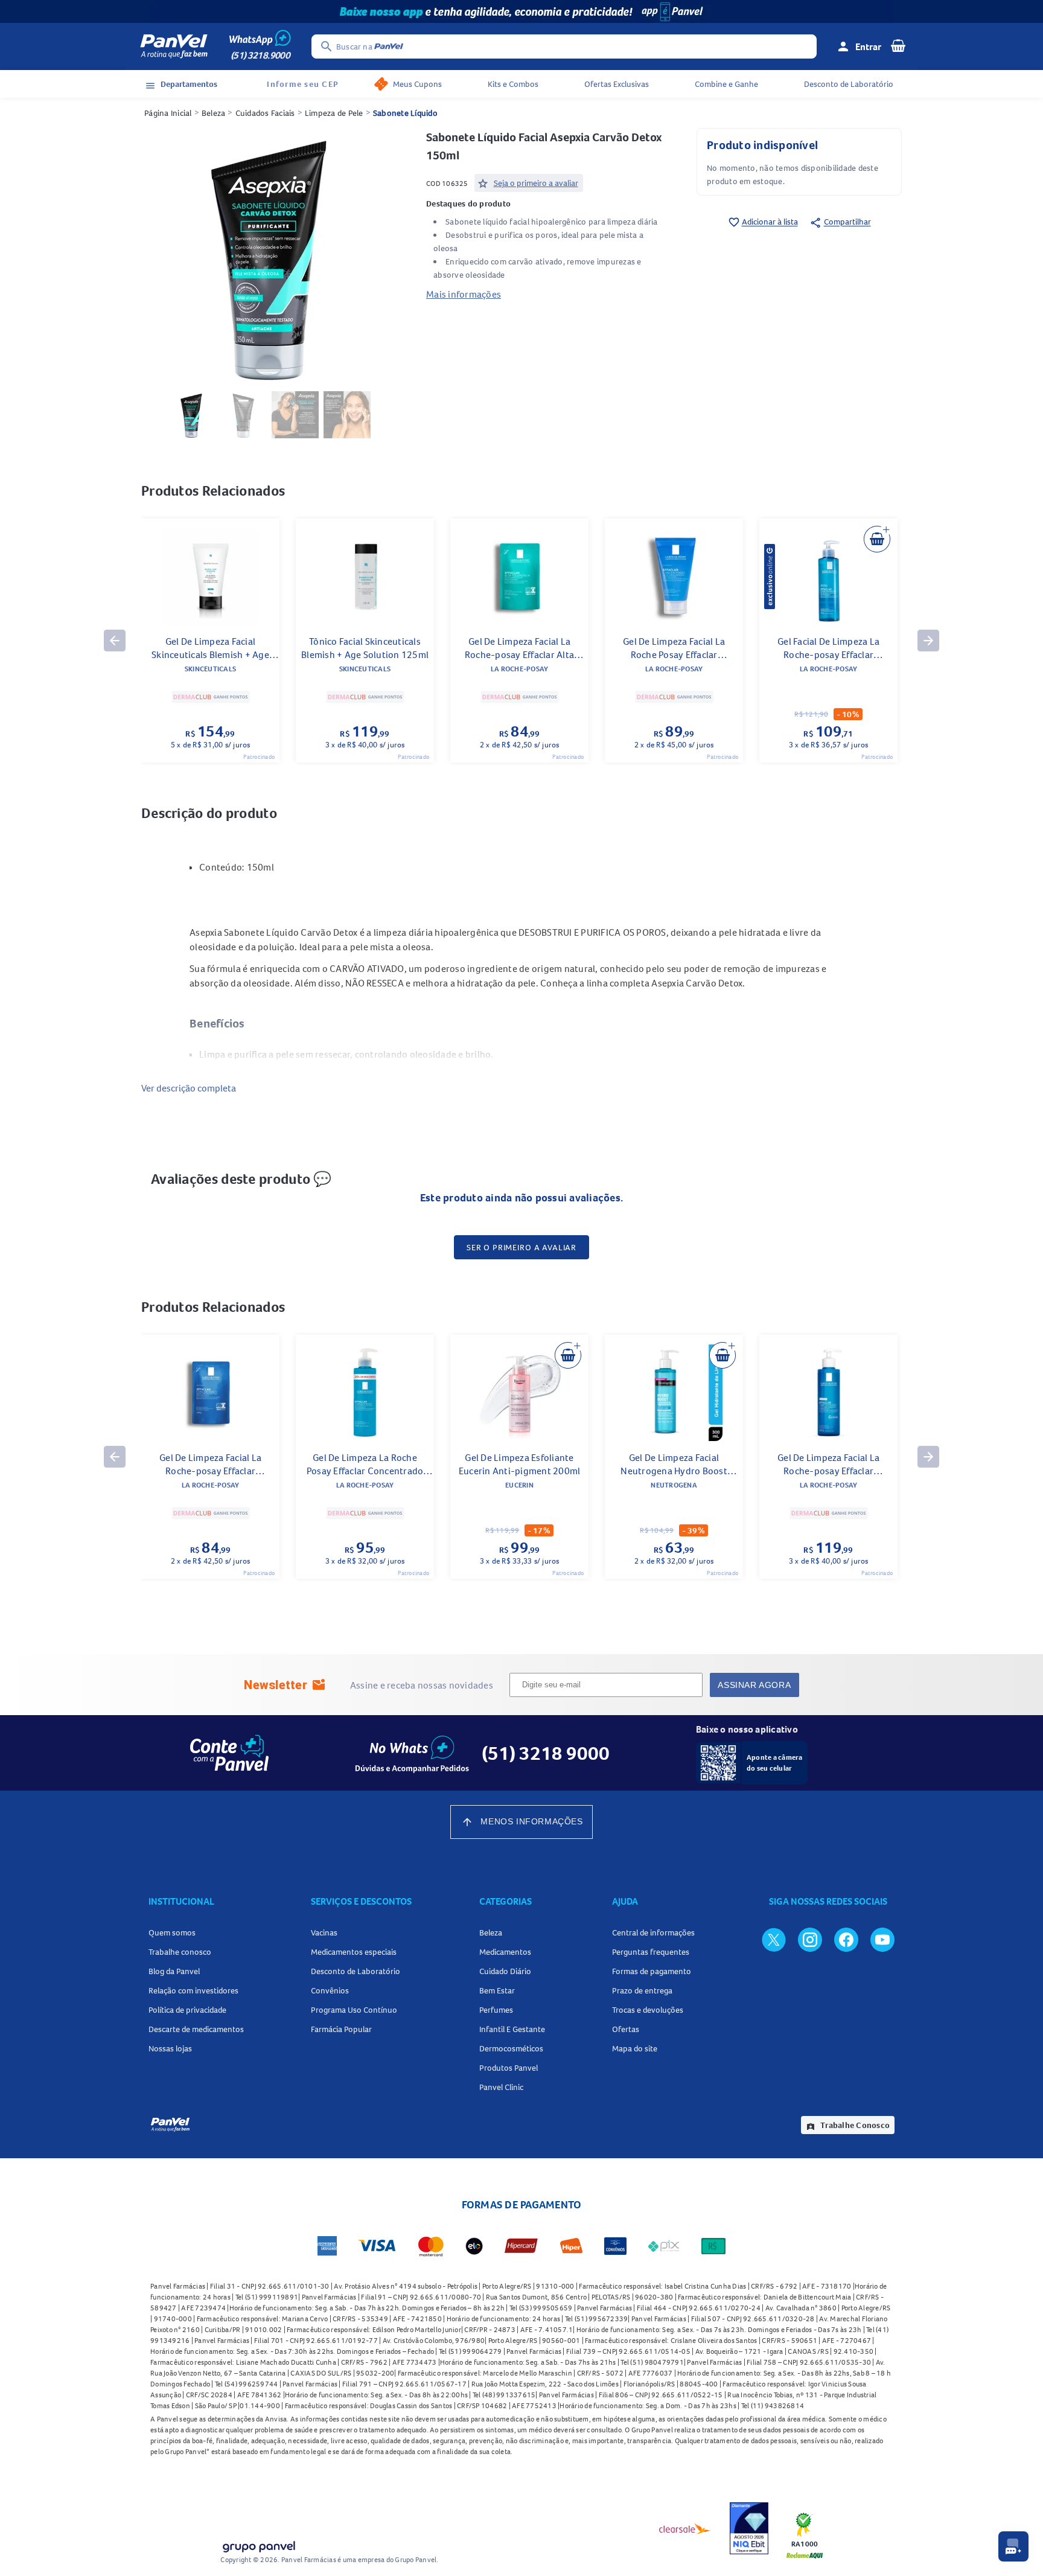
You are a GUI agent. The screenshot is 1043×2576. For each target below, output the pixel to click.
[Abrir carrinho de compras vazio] (898, 45)
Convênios (330, 1990)
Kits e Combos (513, 84)
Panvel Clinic (501, 2087)
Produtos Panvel (509, 2068)
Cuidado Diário (505, 1971)
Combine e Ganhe (726, 84)
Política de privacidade (187, 2010)
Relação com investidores (193, 1990)
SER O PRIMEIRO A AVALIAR (521, 1247)
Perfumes (496, 2010)
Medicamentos (505, 1952)
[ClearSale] (685, 2528)
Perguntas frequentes (651, 1952)
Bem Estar (497, 1990)
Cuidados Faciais (265, 113)
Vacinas (324, 1932)
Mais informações (464, 294)
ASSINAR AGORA (754, 1685)
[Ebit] (749, 2528)
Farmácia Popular (341, 2029)
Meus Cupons (417, 84)
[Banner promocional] (521, 11)
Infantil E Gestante (512, 2029)
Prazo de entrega (642, 1990)
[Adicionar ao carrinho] (877, 539)
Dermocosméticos (511, 2048)
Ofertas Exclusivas (617, 84)
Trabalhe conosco (180, 1952)
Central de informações (653, 1932)
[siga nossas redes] (774, 1939)
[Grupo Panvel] (258, 2544)
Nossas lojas (170, 2048)
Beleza (214, 113)
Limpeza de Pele (334, 113)
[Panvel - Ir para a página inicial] (174, 46)
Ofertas (626, 2029)
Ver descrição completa (189, 1088)
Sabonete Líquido (405, 113)
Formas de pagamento (652, 1971)
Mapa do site (635, 2048)
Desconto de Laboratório (849, 84)
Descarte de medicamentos (196, 2029)
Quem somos (172, 1932)
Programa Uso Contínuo (354, 2010)
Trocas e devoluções (648, 2010)
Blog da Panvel (174, 1971)
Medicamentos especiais (354, 1952)
